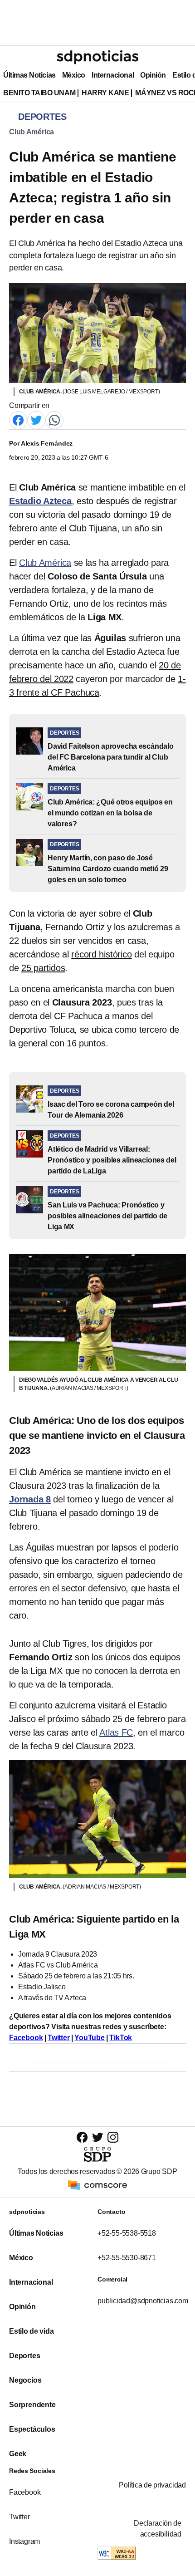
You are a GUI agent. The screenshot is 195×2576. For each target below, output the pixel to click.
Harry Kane (105, 93)
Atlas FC (116, 1732)
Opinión (153, 75)
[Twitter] (36, 420)
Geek (18, 2454)
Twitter (59, 2038)
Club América (32, 132)
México (74, 75)
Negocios (25, 2380)
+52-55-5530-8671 (127, 2258)
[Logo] (97, 57)
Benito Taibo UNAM (39, 93)
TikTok (121, 2038)
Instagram (24, 2541)
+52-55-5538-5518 (127, 2233)
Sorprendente (32, 2405)
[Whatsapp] (54, 420)
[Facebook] (18, 420)
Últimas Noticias (29, 75)
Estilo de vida (31, 2331)
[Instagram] (113, 2137)
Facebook (26, 2038)
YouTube (90, 2038)
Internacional (113, 75)
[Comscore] (97, 2185)
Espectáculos (32, 2429)
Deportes (24, 2356)
